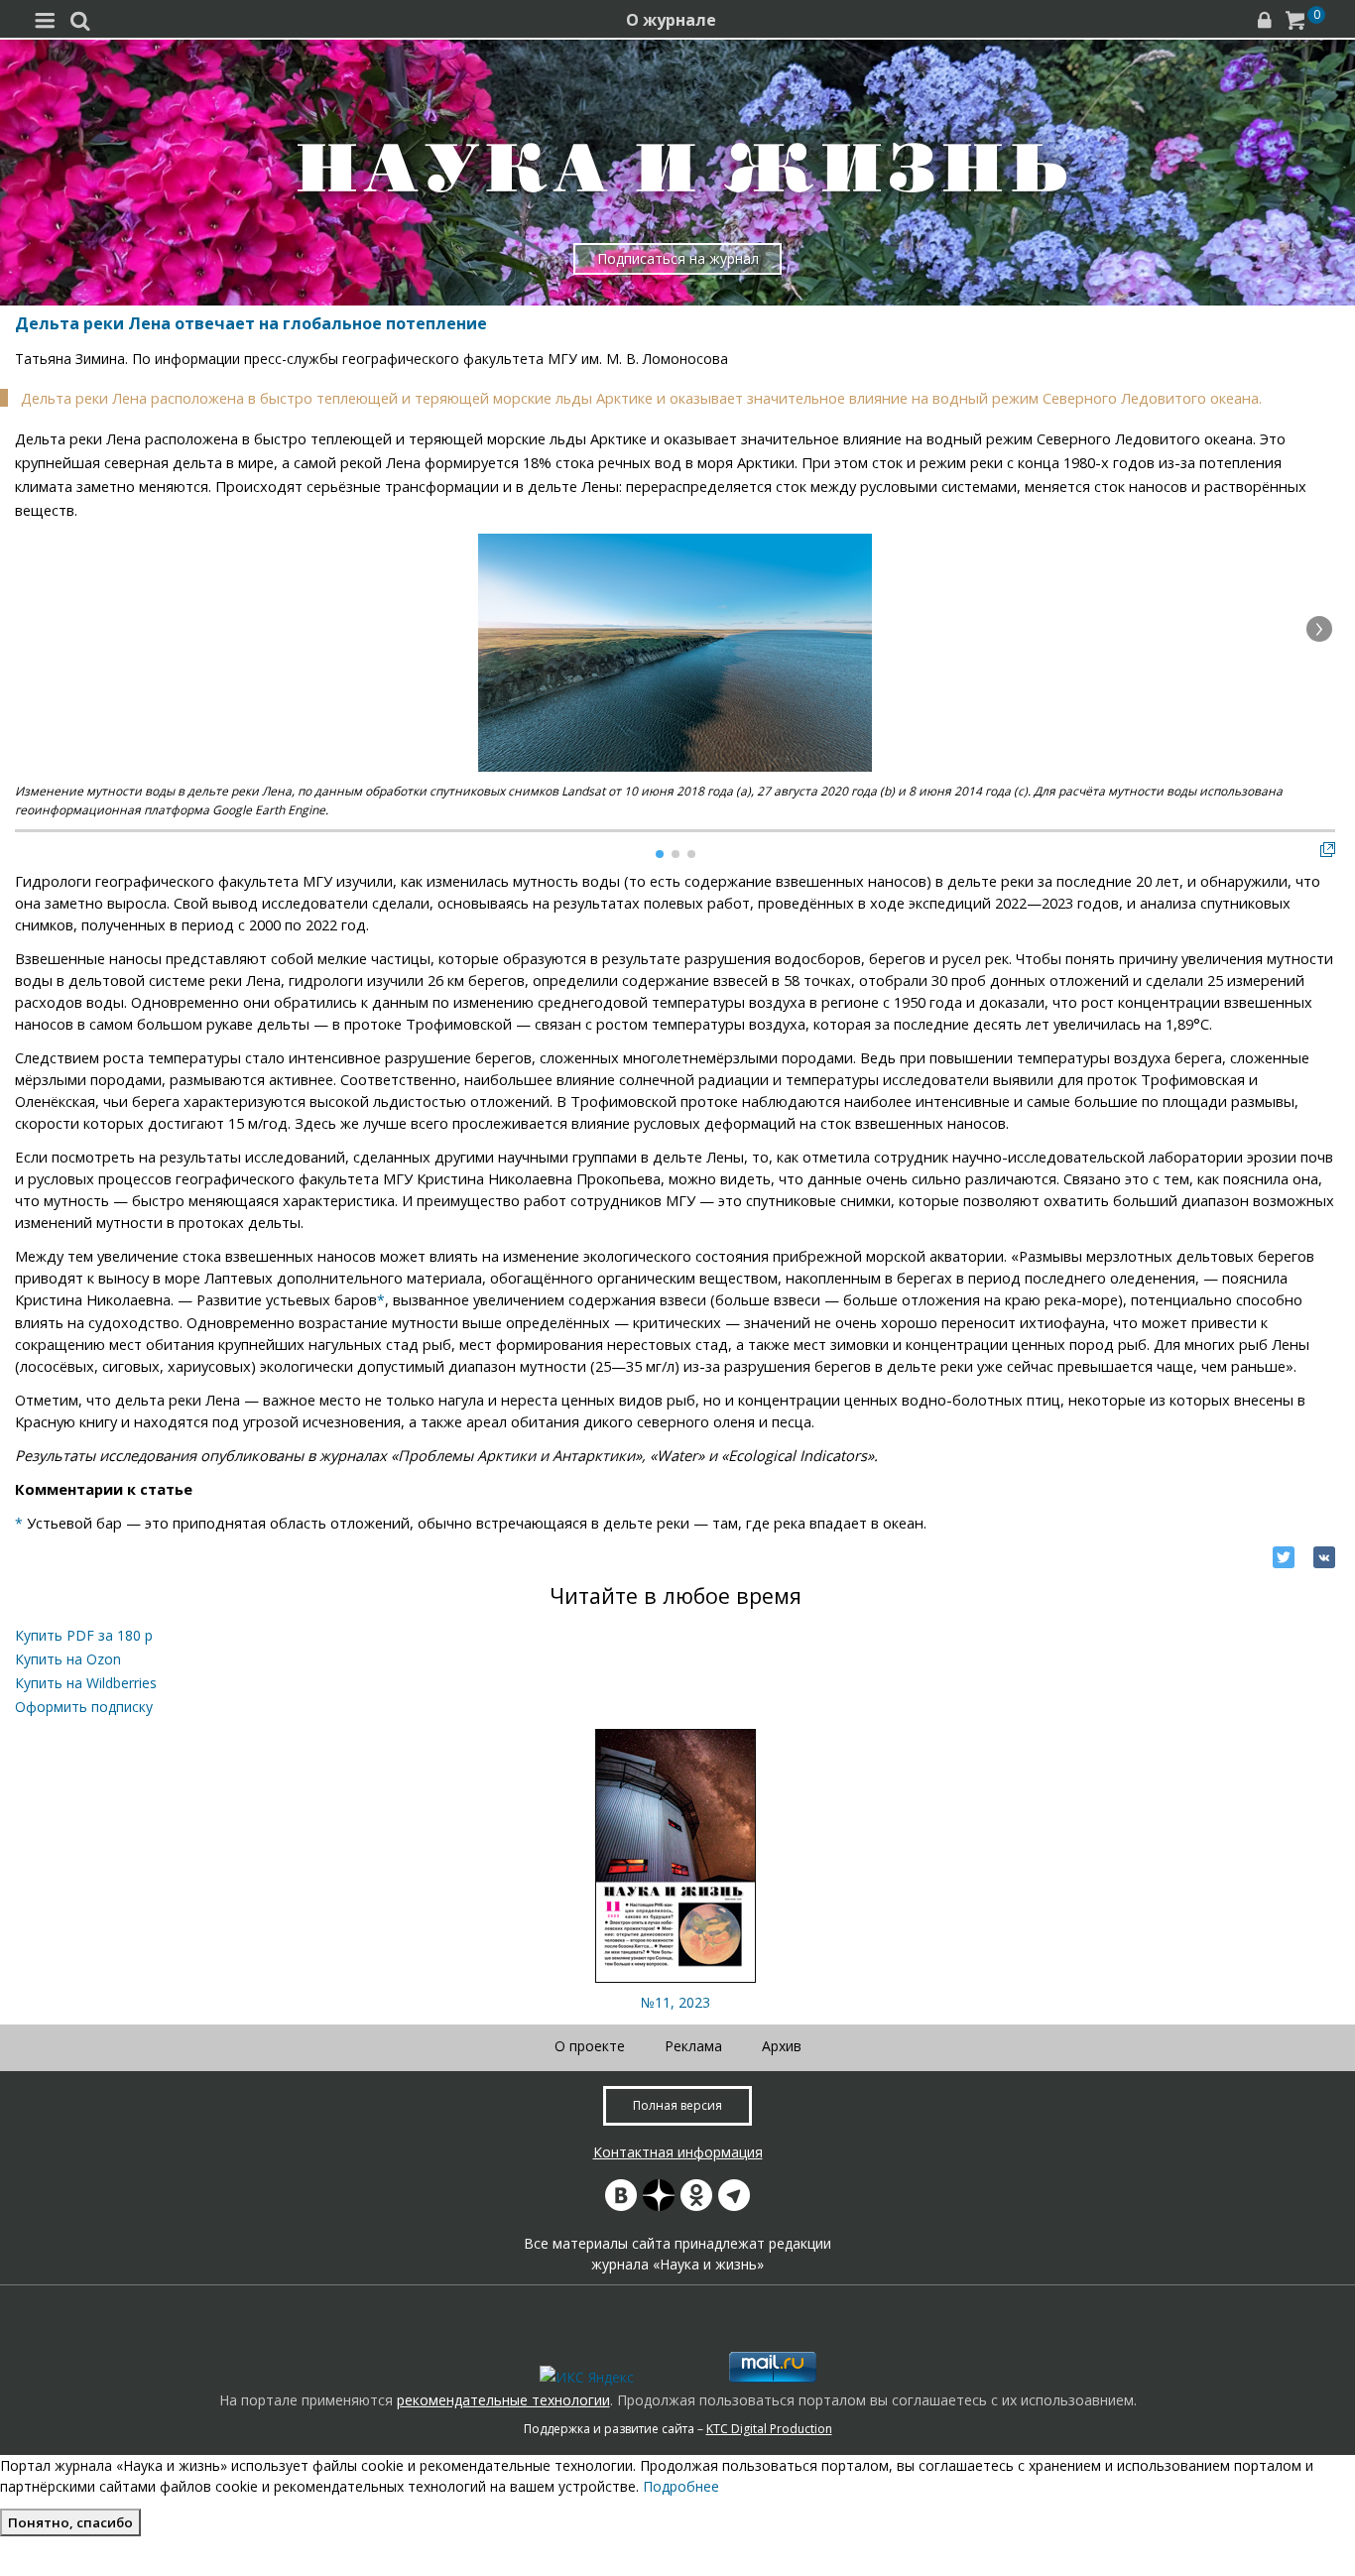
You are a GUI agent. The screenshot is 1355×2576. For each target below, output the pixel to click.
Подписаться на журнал (678, 258)
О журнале (671, 20)
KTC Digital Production (769, 2429)
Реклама (693, 2046)
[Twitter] (1284, 1557)
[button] (1319, 629)
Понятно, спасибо (70, 2522)
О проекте (590, 2046)
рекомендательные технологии (503, 2400)
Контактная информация (678, 2152)
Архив (782, 2046)
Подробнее (681, 2486)
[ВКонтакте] (1324, 1557)
